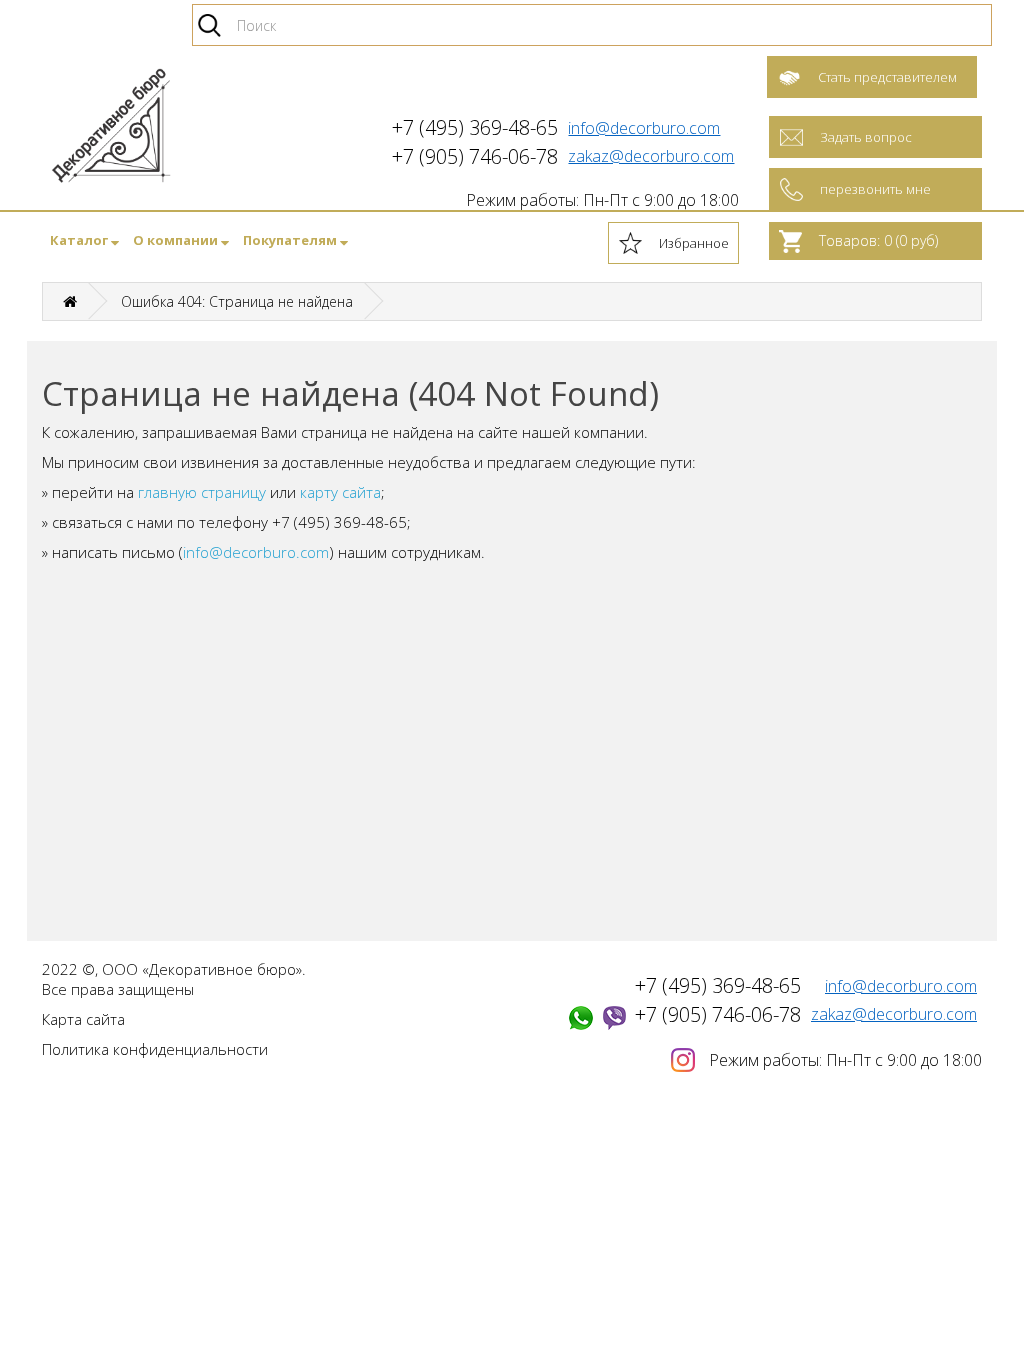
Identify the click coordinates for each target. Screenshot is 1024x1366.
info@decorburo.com (644, 128)
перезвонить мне (875, 189)
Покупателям (291, 240)
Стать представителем (887, 77)
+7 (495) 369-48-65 (718, 985)
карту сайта (340, 492)
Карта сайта (83, 1019)
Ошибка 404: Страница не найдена (237, 301)
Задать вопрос (866, 137)
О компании (177, 240)
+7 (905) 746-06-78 (718, 1014)
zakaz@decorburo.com (651, 156)
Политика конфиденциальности (155, 1049)
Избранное (694, 243)
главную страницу (202, 492)
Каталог (80, 240)
